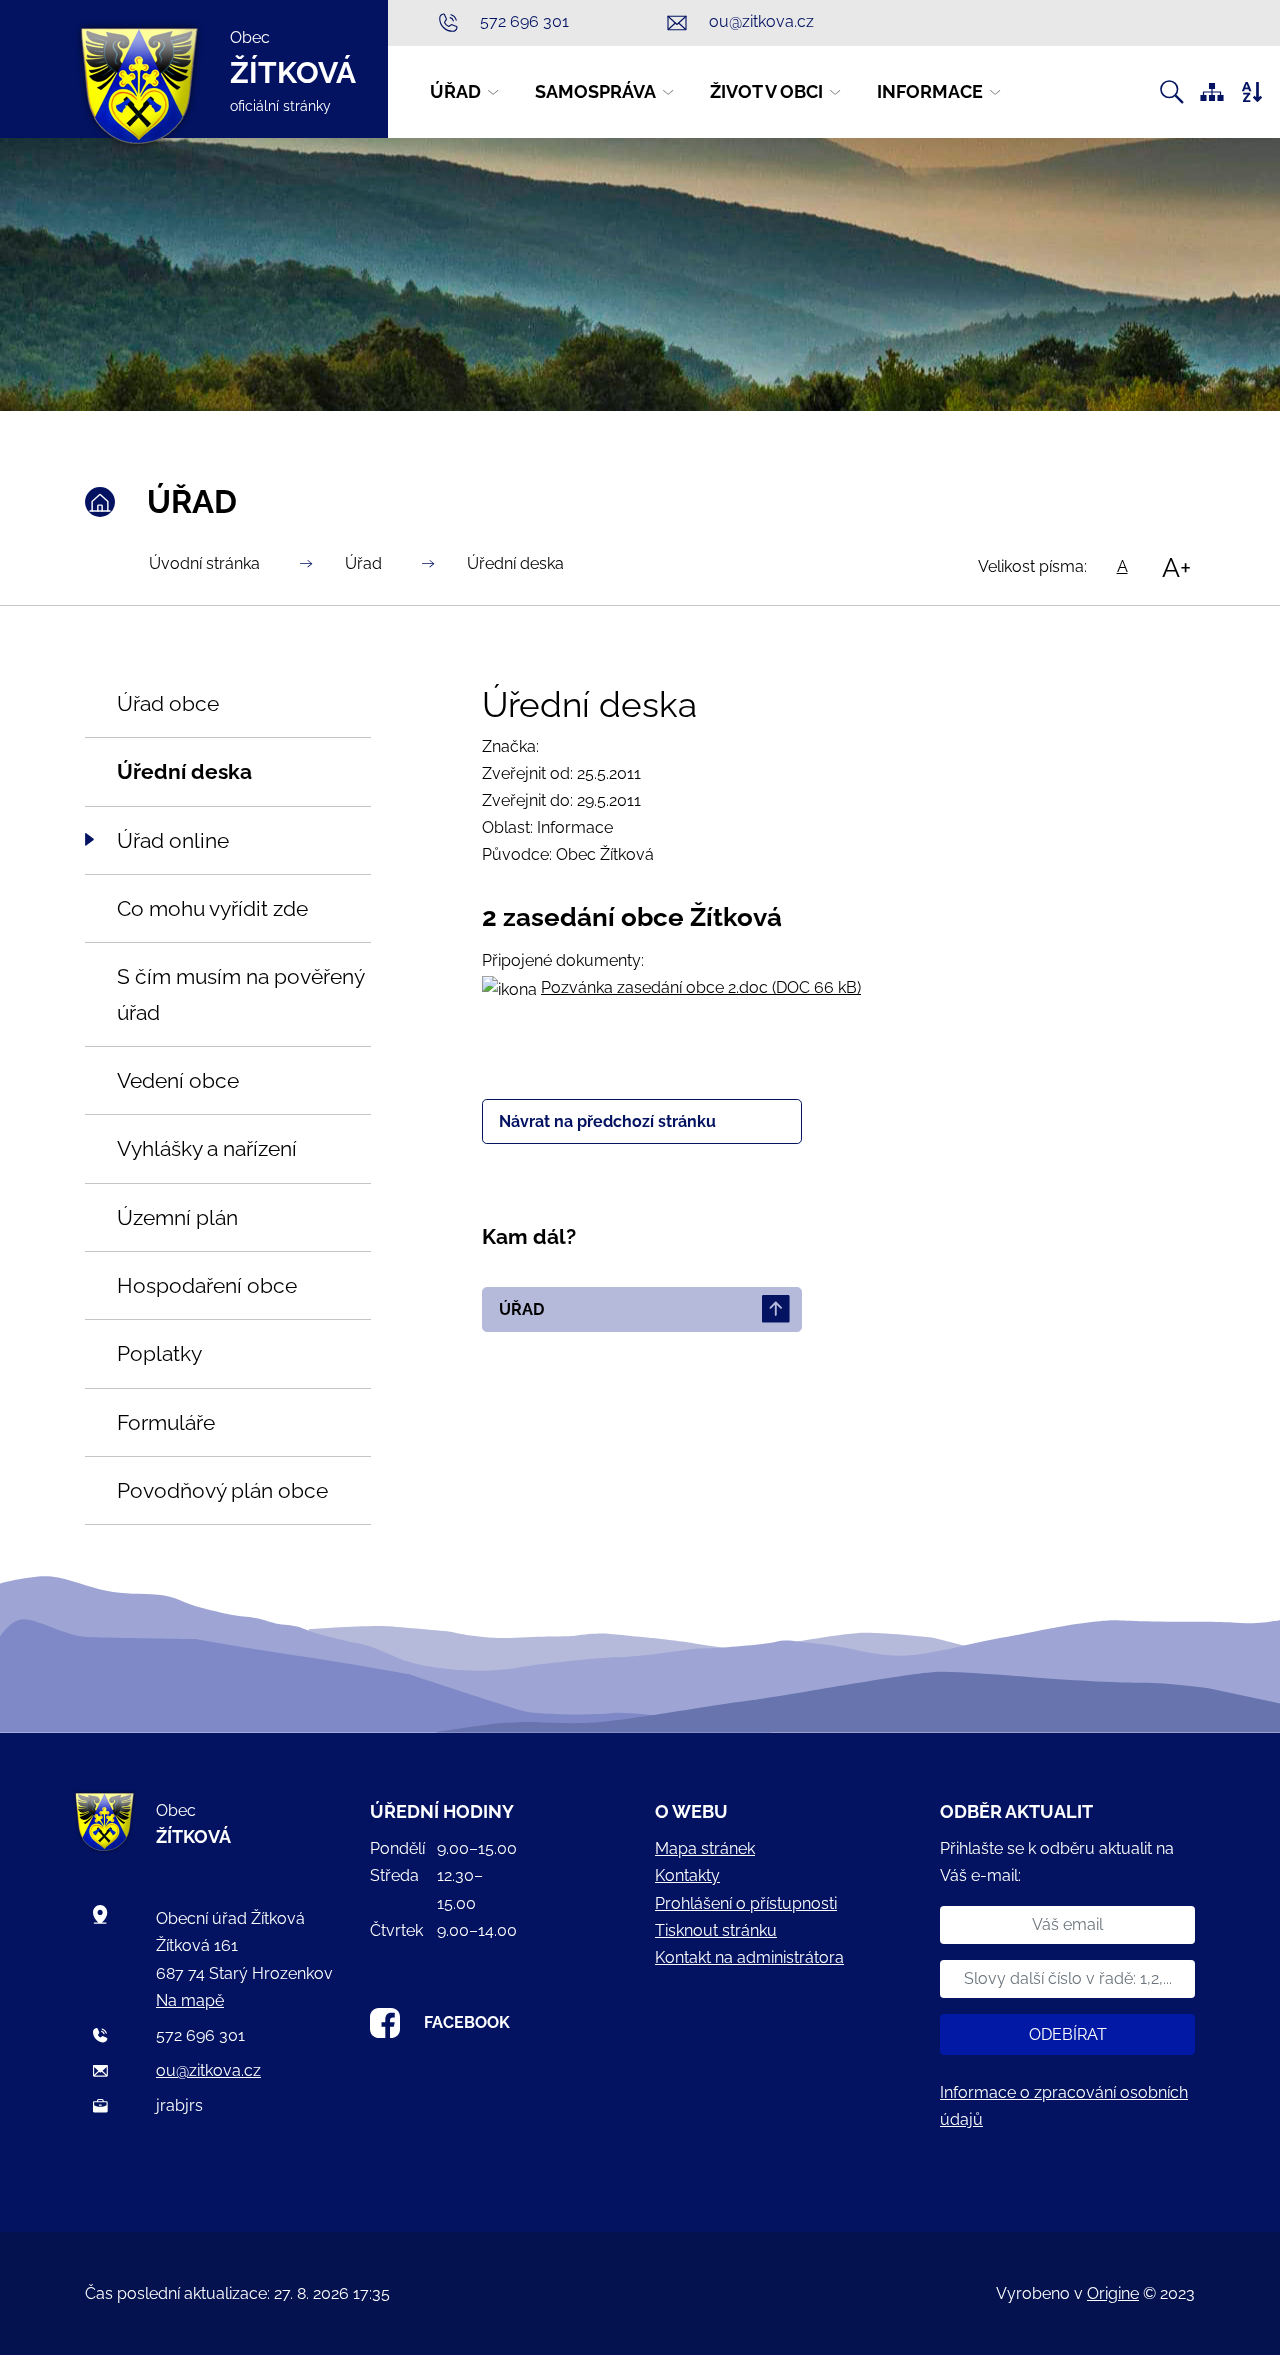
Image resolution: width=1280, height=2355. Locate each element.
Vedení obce (178, 1080)
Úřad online (173, 840)
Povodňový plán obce (222, 1490)
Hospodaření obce (207, 1285)
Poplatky (159, 1353)
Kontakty (687, 1875)
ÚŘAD (521, 1309)
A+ (1176, 567)
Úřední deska (515, 563)
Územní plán (177, 1217)
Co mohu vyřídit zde (212, 908)
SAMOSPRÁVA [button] (595, 91)
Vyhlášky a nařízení (207, 1148)
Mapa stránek (705, 1848)
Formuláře (166, 1422)
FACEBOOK (467, 2022)
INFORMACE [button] (930, 91)
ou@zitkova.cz (208, 2070)
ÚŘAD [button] (455, 91)
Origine (1113, 2293)
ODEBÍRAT (1068, 2034)
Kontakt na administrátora (749, 1957)
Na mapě (190, 2000)
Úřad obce (168, 703)
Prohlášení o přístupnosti (746, 1903)
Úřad (363, 563)
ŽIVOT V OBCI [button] (766, 91)
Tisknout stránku (716, 1930)
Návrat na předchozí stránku (607, 1121)
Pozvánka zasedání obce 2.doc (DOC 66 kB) (701, 987)
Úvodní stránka (204, 563)
